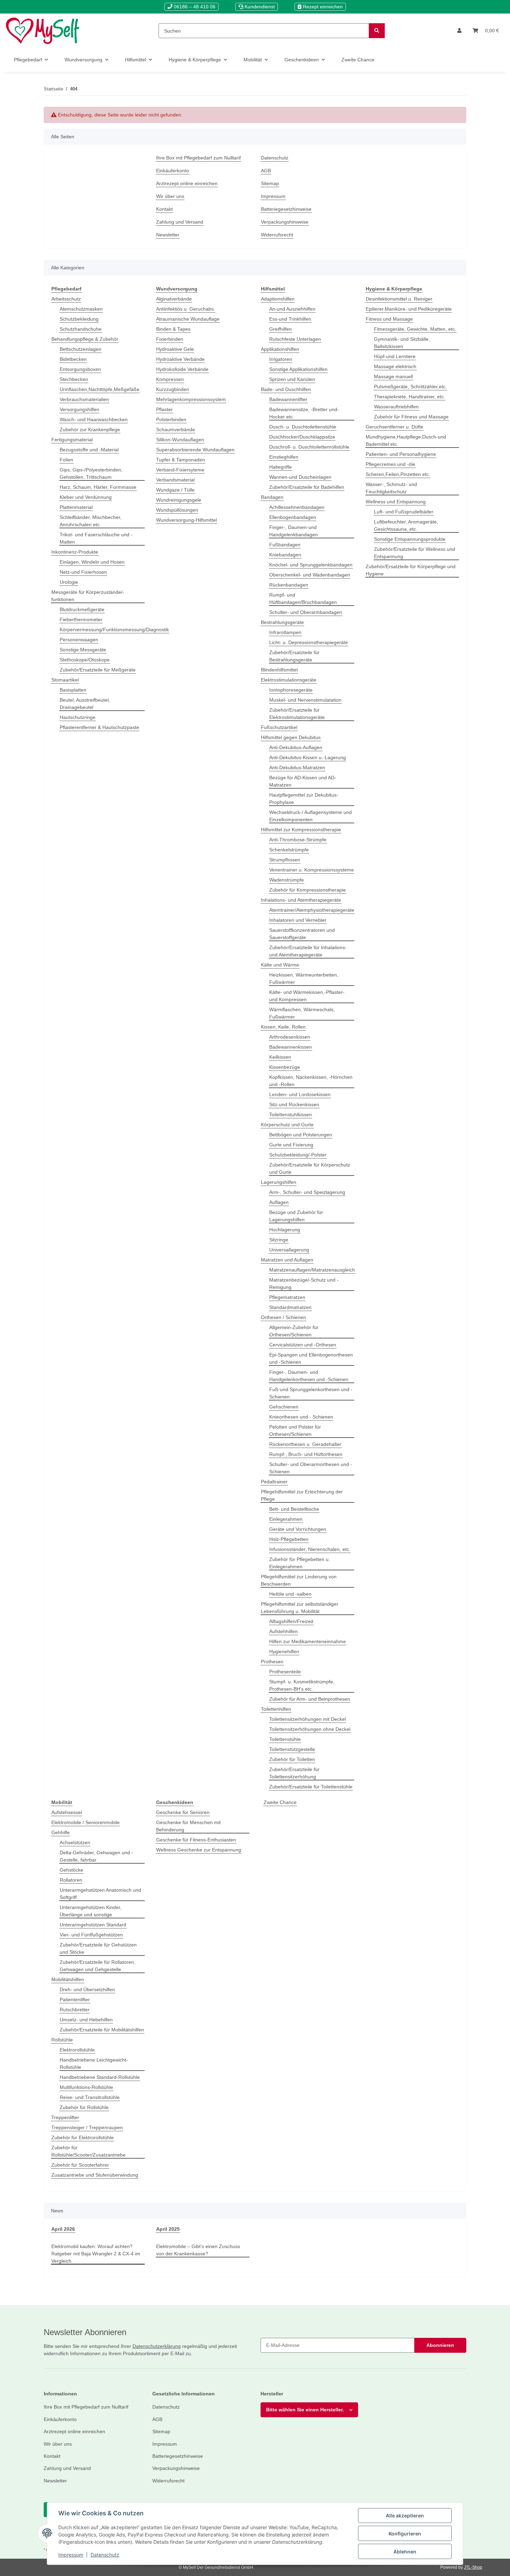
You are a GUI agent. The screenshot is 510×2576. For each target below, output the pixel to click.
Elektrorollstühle (77, 2050)
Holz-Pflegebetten (289, 1539)
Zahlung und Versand (180, 222)
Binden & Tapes (173, 329)
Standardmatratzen (290, 1307)
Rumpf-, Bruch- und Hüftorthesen (306, 1454)
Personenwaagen (79, 640)
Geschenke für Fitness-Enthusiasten (196, 1840)
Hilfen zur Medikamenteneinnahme (308, 1641)
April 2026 (63, 2229)
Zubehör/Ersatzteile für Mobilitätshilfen (102, 2030)
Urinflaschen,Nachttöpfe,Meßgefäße (100, 389)
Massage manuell (393, 376)
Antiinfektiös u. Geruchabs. (186, 309)
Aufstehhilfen (283, 1631)
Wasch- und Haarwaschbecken (94, 419)
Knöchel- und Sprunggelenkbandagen (311, 565)
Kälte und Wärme (280, 965)
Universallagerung (289, 1250)
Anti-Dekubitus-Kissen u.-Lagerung (308, 757)
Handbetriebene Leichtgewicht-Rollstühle (94, 2063)
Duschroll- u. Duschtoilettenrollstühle (309, 447)
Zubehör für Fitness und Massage (411, 417)
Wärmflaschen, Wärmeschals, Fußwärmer (302, 1013)
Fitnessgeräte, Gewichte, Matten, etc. (415, 329)
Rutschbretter (75, 2010)
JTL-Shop (473, 2567)
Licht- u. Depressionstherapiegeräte (309, 642)
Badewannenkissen (291, 1047)
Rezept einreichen (322, 7)
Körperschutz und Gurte (287, 1125)
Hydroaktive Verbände (180, 359)
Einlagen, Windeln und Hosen (92, 562)
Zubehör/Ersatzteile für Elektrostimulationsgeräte (297, 714)
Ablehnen (405, 2552)
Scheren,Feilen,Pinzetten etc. (398, 474)
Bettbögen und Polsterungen (301, 1135)
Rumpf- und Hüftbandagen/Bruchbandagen (303, 599)
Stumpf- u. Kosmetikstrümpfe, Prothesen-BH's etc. (302, 1685)
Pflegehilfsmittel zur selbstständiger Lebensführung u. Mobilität (300, 1608)
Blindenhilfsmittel (279, 670)
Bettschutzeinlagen (80, 349)
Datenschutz (105, 2555)
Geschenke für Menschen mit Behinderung (188, 1826)
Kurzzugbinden (173, 389)
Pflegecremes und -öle (390, 464)
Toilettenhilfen (276, 1709)
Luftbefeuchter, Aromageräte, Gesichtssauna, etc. (406, 525)
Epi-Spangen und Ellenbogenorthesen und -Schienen (311, 1358)
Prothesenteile (285, 1672)
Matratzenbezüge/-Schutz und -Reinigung (304, 1283)
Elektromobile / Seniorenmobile (86, 1822)
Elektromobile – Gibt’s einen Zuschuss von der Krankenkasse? (198, 2250)
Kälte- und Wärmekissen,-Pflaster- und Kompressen (307, 996)
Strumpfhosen (285, 860)
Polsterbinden (171, 419)
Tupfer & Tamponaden (181, 460)
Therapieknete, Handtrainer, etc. (410, 397)
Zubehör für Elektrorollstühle (83, 2137)
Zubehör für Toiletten (292, 1759)
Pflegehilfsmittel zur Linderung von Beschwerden (299, 1580)
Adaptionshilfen (278, 299)
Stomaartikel (65, 680)
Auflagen (279, 1202)
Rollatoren (71, 1880)
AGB (266, 171)
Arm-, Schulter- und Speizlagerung (307, 1192)
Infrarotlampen (285, 632)
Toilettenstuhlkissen (291, 1114)
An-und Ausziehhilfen (292, 309)
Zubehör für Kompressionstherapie (308, 890)
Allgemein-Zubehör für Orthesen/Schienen (294, 1331)
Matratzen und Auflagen (287, 1260)
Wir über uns (170, 196)
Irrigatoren (281, 359)
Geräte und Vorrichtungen (298, 1529)
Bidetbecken (73, 359)
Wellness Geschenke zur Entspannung (199, 1850)
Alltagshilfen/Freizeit (291, 1621)
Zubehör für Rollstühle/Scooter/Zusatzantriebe (88, 2151)
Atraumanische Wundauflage (188, 319)
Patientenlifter (75, 2000)
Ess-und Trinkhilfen (290, 319)
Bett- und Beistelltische (294, 1509)
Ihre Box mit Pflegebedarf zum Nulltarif (198, 158)
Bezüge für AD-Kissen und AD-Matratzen (303, 781)
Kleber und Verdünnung (86, 497)
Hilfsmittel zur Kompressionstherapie (301, 830)
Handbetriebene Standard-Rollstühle (100, 2077)
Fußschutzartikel (279, 727)
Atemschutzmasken (81, 309)
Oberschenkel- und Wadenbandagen (310, 575)
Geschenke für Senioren (183, 1812)
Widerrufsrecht (277, 235)
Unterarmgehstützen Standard (93, 1925)
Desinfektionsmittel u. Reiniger (399, 299)
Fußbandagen (285, 545)
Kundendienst (259, 7)
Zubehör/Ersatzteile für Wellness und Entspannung (415, 553)
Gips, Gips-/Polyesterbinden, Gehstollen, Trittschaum (91, 473)
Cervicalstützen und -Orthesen (303, 1345)
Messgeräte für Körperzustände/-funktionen (88, 596)
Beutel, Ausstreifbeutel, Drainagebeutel (85, 704)
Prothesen (272, 1662)
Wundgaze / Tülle (175, 490)
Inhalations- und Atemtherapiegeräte (301, 900)
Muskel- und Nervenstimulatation (305, 700)
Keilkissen (280, 1057)
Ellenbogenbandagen (293, 517)
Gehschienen (284, 1407)
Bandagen (272, 497)
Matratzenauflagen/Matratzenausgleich (312, 1270)
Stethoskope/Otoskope (85, 660)
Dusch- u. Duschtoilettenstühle (303, 427)
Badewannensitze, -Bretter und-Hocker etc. (304, 413)
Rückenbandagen (289, 585)
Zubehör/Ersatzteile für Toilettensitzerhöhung (294, 1773)
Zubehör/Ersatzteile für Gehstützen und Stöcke (98, 1948)
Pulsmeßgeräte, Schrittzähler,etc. (410, 387)
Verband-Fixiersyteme (180, 470)
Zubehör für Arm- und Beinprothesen (310, 1699)
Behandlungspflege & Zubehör (85, 339)
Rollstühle (62, 2040)
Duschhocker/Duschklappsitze (302, 437)
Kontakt (164, 209)
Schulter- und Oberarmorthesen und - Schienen (311, 1468)
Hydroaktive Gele (175, 349)
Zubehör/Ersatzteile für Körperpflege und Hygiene (411, 570)
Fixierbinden (170, 339)
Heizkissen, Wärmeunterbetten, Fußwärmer (304, 978)
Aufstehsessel (67, 1812)
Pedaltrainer (274, 1482)
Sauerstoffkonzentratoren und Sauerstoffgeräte (302, 934)
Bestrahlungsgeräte (282, 622)
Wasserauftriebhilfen (396, 407)
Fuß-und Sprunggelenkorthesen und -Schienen (311, 1393)
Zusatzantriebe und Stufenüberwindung (95, 2175)
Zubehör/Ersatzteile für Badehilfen (307, 487)
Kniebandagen (285, 555)
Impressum (71, 2555)
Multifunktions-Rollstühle (86, 2087)
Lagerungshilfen (279, 1182)
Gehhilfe (61, 1832)
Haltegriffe (280, 467)
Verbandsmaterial (175, 480)
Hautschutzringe (78, 717)
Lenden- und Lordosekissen (300, 1094)
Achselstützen (75, 1842)
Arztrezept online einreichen (187, 183)
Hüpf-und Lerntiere (395, 356)
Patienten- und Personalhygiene (401, 454)
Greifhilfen (280, 329)
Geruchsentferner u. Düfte (394, 427)
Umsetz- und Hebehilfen (86, 2020)
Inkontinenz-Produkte (75, 552)
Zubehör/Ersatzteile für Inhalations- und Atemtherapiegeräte (308, 951)
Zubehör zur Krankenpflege (90, 430)
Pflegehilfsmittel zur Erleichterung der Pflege (302, 1495)
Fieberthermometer (81, 619)
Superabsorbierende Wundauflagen (195, 450)
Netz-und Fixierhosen (83, 572)
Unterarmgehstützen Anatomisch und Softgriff (100, 1894)
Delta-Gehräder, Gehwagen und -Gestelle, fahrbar (96, 1856)
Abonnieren (440, 2345)
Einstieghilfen (284, 457)
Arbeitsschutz (66, 299)
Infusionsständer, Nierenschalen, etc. (310, 1549)
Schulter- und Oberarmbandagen (306, 612)
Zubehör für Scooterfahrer (80, 2165)
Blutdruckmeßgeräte (82, 609)
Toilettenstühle (285, 1739)
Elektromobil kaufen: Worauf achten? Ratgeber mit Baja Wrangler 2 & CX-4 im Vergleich (96, 2254)
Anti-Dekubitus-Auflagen (296, 747)
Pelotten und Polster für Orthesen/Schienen (295, 1430)
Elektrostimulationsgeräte (289, 680)
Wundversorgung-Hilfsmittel (186, 520)
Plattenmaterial (76, 507)
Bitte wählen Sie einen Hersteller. (305, 2410)
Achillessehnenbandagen (297, 507)
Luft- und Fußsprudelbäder (404, 512)
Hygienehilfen (284, 1651)
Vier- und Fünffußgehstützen (91, 1935)
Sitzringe (279, 1240)
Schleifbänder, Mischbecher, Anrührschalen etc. (91, 521)
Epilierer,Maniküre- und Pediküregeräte (409, 309)
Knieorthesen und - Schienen (301, 1417)
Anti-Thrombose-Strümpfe (298, 840)
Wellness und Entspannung (396, 502)
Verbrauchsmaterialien (84, 399)
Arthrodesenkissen (290, 1037)
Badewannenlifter (288, 399)
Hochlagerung (285, 1230)
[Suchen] (377, 31)
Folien (66, 460)
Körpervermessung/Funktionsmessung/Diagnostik (114, 630)
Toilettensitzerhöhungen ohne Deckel (310, 1729)
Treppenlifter (65, 2117)
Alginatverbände (174, 299)
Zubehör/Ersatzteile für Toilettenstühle (311, 1787)
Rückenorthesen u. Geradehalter (305, 1444)
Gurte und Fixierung (291, 1145)
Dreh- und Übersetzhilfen (87, 1989)
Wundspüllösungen (177, 510)
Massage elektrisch (395, 366)
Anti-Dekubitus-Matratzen (297, 767)
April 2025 (168, 2229)
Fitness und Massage (389, 319)
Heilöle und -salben (290, 1594)
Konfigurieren (405, 2534)
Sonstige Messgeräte (83, 650)
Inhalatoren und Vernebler (298, 920)
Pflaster (164, 409)
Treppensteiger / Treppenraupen (87, 2127)
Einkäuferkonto (173, 171)
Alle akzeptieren (405, 2516)
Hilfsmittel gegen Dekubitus (291, 737)
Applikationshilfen (280, 349)
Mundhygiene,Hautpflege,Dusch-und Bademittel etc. (406, 440)
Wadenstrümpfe (287, 880)
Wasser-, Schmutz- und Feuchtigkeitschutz (391, 488)
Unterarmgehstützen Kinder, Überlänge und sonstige (91, 1911)
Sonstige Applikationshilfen (298, 369)
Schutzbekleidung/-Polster (298, 1155)
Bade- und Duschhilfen (286, 389)
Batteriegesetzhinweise (286, 209)
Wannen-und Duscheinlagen (300, 477)
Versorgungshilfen (79, 409)
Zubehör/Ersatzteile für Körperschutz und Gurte (310, 1168)
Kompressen (170, 379)
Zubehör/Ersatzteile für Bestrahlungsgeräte (294, 656)
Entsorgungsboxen (80, 369)
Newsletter (168, 235)
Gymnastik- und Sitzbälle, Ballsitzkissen (402, 343)
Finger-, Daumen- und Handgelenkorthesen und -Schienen (309, 1376)
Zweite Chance (280, 1802)
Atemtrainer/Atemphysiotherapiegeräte (312, 910)
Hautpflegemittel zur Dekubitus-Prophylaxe (304, 799)
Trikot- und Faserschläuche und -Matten (96, 538)
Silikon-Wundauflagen (180, 440)
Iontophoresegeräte (291, 690)
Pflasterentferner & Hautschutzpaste (99, 727)
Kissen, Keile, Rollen (283, 1027)
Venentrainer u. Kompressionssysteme (312, 870)
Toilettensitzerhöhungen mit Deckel (308, 1719)
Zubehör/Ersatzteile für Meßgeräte (98, 670)
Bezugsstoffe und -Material (89, 450)
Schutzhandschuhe (81, 329)
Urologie (69, 582)
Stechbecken (74, 379)
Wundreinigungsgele (179, 500)
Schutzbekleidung (79, 319)
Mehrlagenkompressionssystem (191, 399)
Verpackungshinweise (285, 222)
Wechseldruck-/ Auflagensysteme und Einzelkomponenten (311, 816)
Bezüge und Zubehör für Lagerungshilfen (296, 1216)
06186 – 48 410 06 (194, 7)
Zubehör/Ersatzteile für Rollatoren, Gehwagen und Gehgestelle (97, 1966)
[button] (459, 31)
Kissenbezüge (285, 1067)
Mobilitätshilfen (68, 1979)
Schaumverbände (176, 430)
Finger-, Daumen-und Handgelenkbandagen (294, 531)
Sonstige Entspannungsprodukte (410, 539)
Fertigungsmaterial (72, 440)
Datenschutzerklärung (157, 2346)
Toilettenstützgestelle (292, 1749)
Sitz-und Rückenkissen (294, 1104)
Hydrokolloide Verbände (182, 369)
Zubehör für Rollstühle (84, 2107)
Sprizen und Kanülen (292, 379)
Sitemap (270, 183)
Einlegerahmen (286, 1519)
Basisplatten (73, 690)
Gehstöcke (71, 1870)
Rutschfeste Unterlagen (295, 339)
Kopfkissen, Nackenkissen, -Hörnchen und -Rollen (311, 1081)
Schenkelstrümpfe (289, 850)
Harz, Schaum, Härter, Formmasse (98, 487)
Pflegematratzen (287, 1297)
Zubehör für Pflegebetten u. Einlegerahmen (300, 1563)
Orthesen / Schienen (283, 1317)
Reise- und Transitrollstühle (90, 2097)
